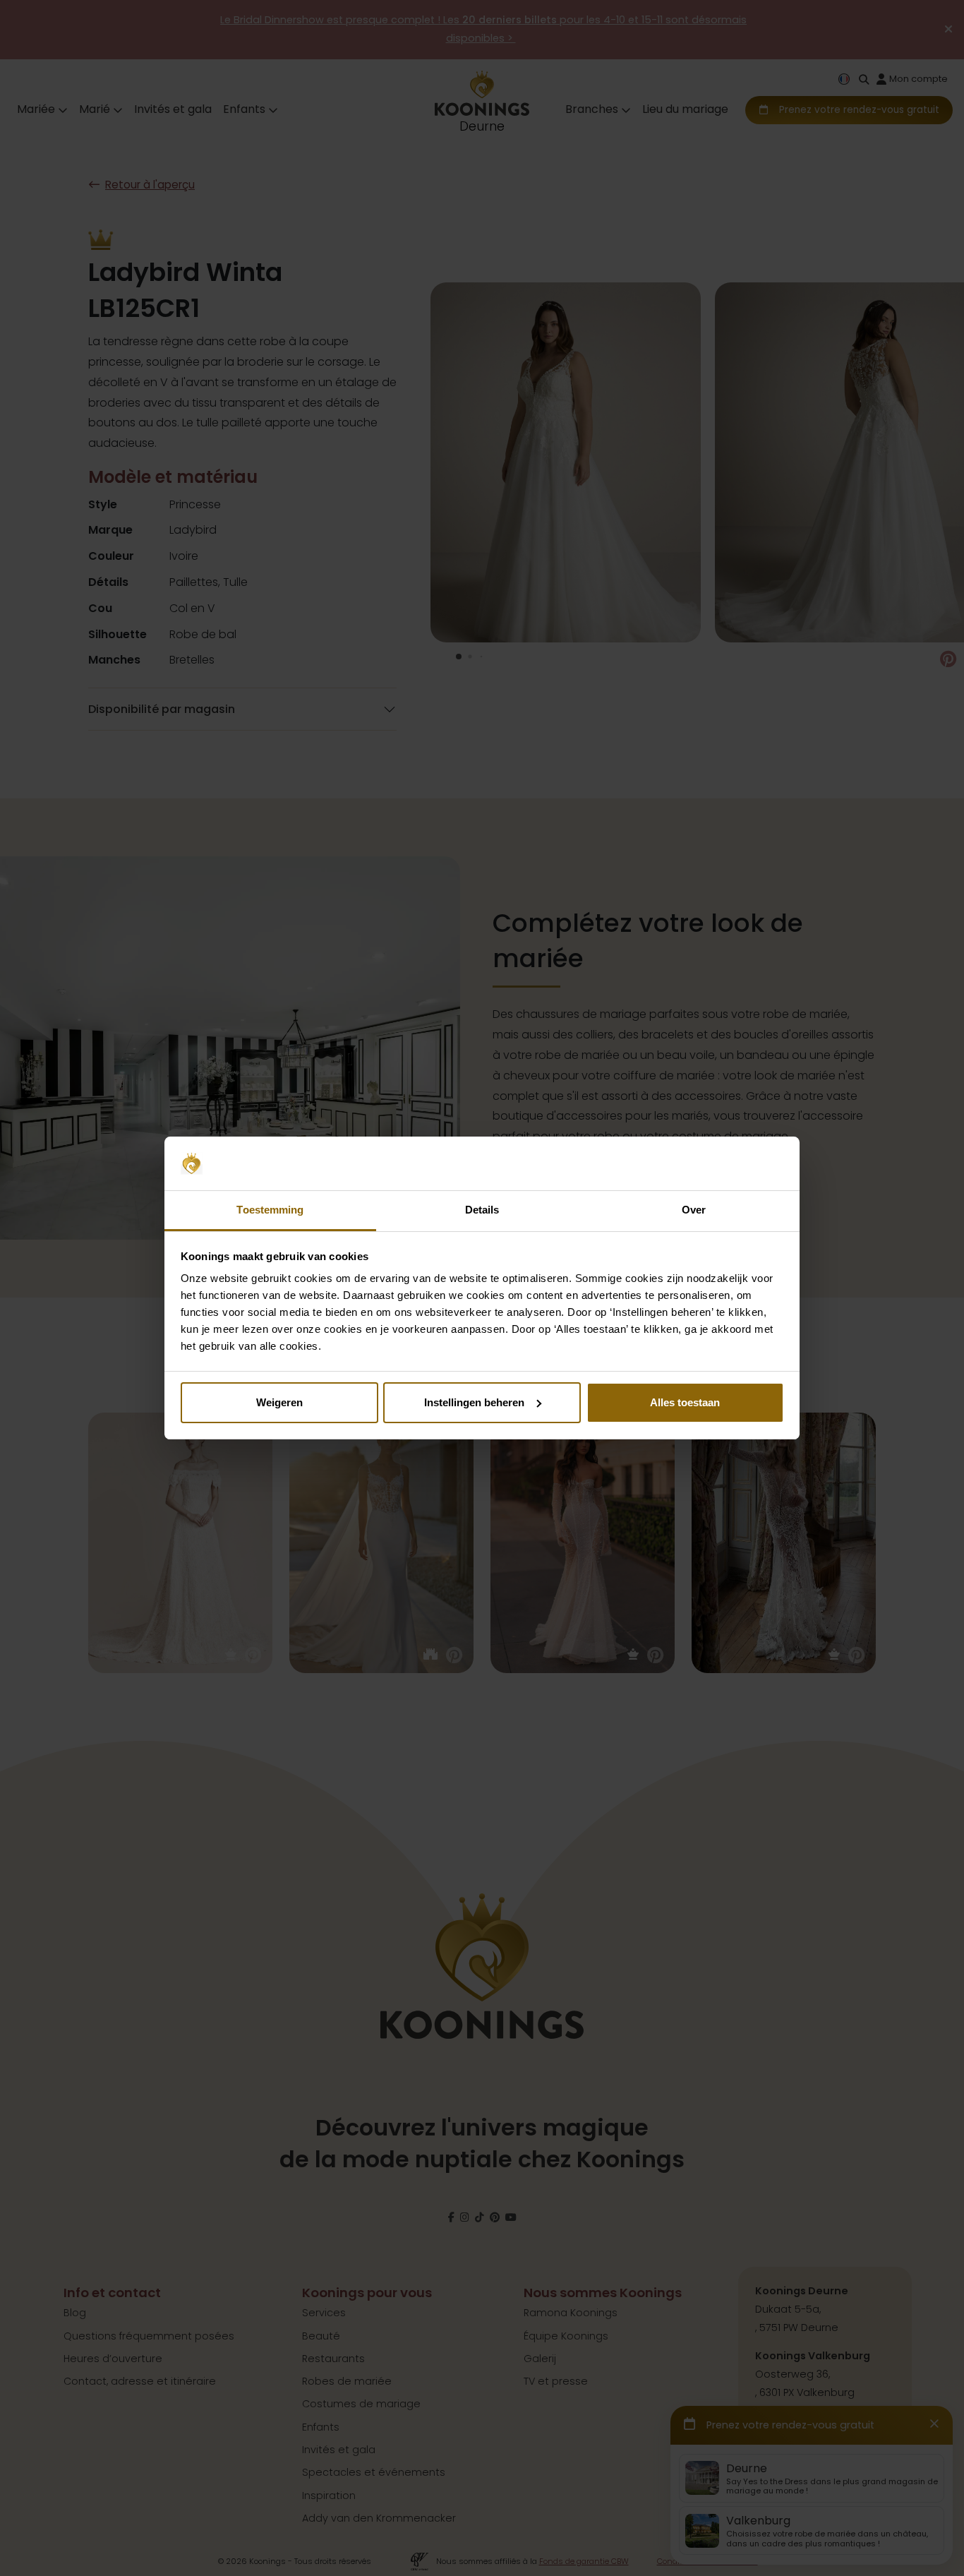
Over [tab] (694, 1210)
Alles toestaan (685, 1402)
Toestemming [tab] (270, 1210)
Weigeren (279, 1402)
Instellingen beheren (474, 1402)
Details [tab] (482, 1210)
